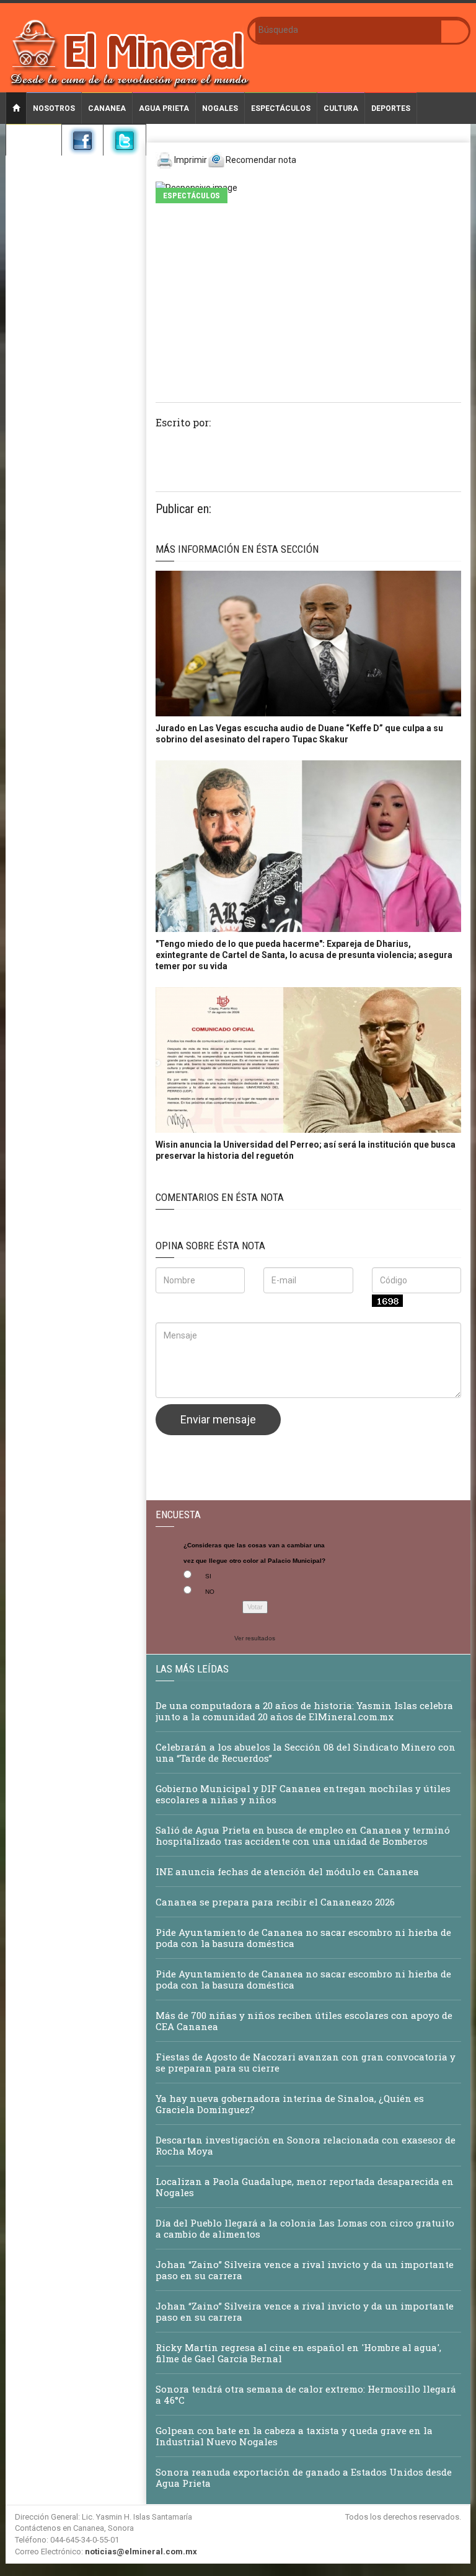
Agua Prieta (164, 108)
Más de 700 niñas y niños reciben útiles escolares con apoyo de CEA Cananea (304, 2021)
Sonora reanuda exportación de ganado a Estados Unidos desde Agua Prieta (304, 2477)
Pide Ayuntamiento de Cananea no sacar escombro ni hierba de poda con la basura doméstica (303, 1938)
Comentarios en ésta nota (220, 1197)
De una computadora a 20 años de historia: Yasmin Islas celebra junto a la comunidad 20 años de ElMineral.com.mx (304, 1711)
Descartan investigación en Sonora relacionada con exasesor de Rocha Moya (306, 2145)
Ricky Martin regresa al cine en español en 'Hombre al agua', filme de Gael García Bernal (298, 2353)
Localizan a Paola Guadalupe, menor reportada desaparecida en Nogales (305, 2187)
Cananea (107, 108)
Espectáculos (281, 108)
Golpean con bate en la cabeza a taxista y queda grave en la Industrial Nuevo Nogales (294, 2436)
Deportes (391, 108)
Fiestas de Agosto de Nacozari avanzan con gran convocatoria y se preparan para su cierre (306, 2062)
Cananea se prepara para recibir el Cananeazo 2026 (275, 1902)
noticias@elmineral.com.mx (141, 2552)
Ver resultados (255, 1638)
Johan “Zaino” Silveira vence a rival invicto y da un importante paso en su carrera (305, 2270)
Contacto (34, 140)
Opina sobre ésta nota (210, 1246)
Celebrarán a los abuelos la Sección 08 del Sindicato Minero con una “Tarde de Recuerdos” (306, 1752)
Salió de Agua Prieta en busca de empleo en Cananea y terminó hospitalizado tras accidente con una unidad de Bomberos (303, 1835)
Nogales (220, 108)
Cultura (341, 108)
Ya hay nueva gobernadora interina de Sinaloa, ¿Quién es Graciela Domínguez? (290, 2104)
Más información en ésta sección (237, 549)
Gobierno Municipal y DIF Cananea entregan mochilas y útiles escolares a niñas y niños (303, 1794)
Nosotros (54, 108)
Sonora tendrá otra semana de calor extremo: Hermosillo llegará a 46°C (306, 2394)
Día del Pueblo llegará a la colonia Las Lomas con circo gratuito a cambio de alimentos (305, 2228)
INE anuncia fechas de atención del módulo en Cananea (289, 1871)
